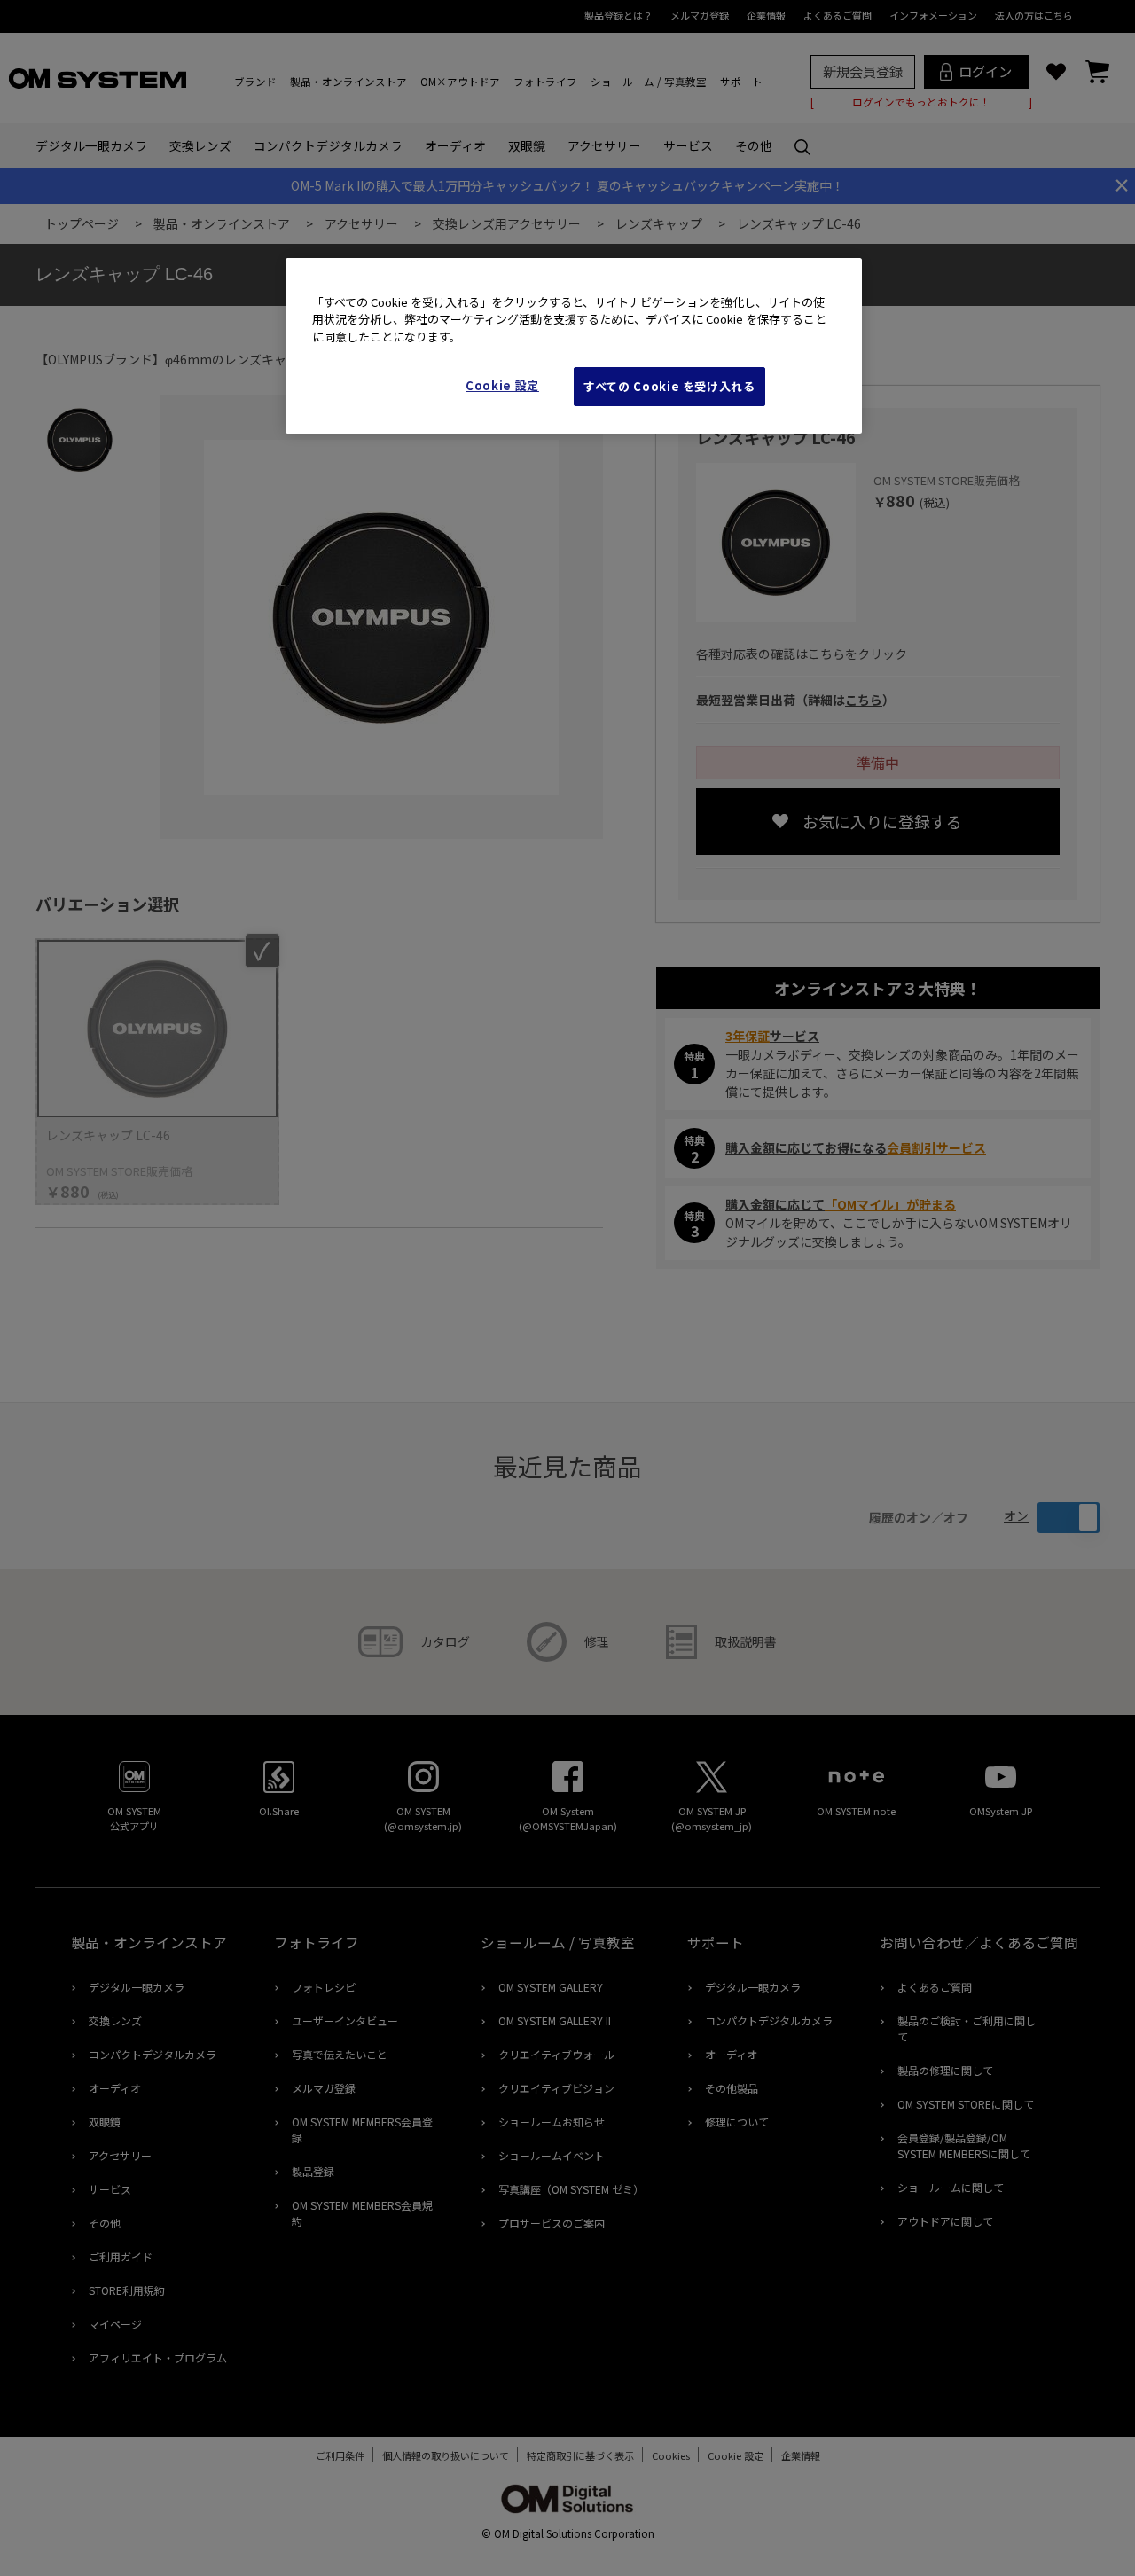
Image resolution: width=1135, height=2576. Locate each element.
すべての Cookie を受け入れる (669, 386)
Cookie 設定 (502, 385)
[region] (574, 346)
